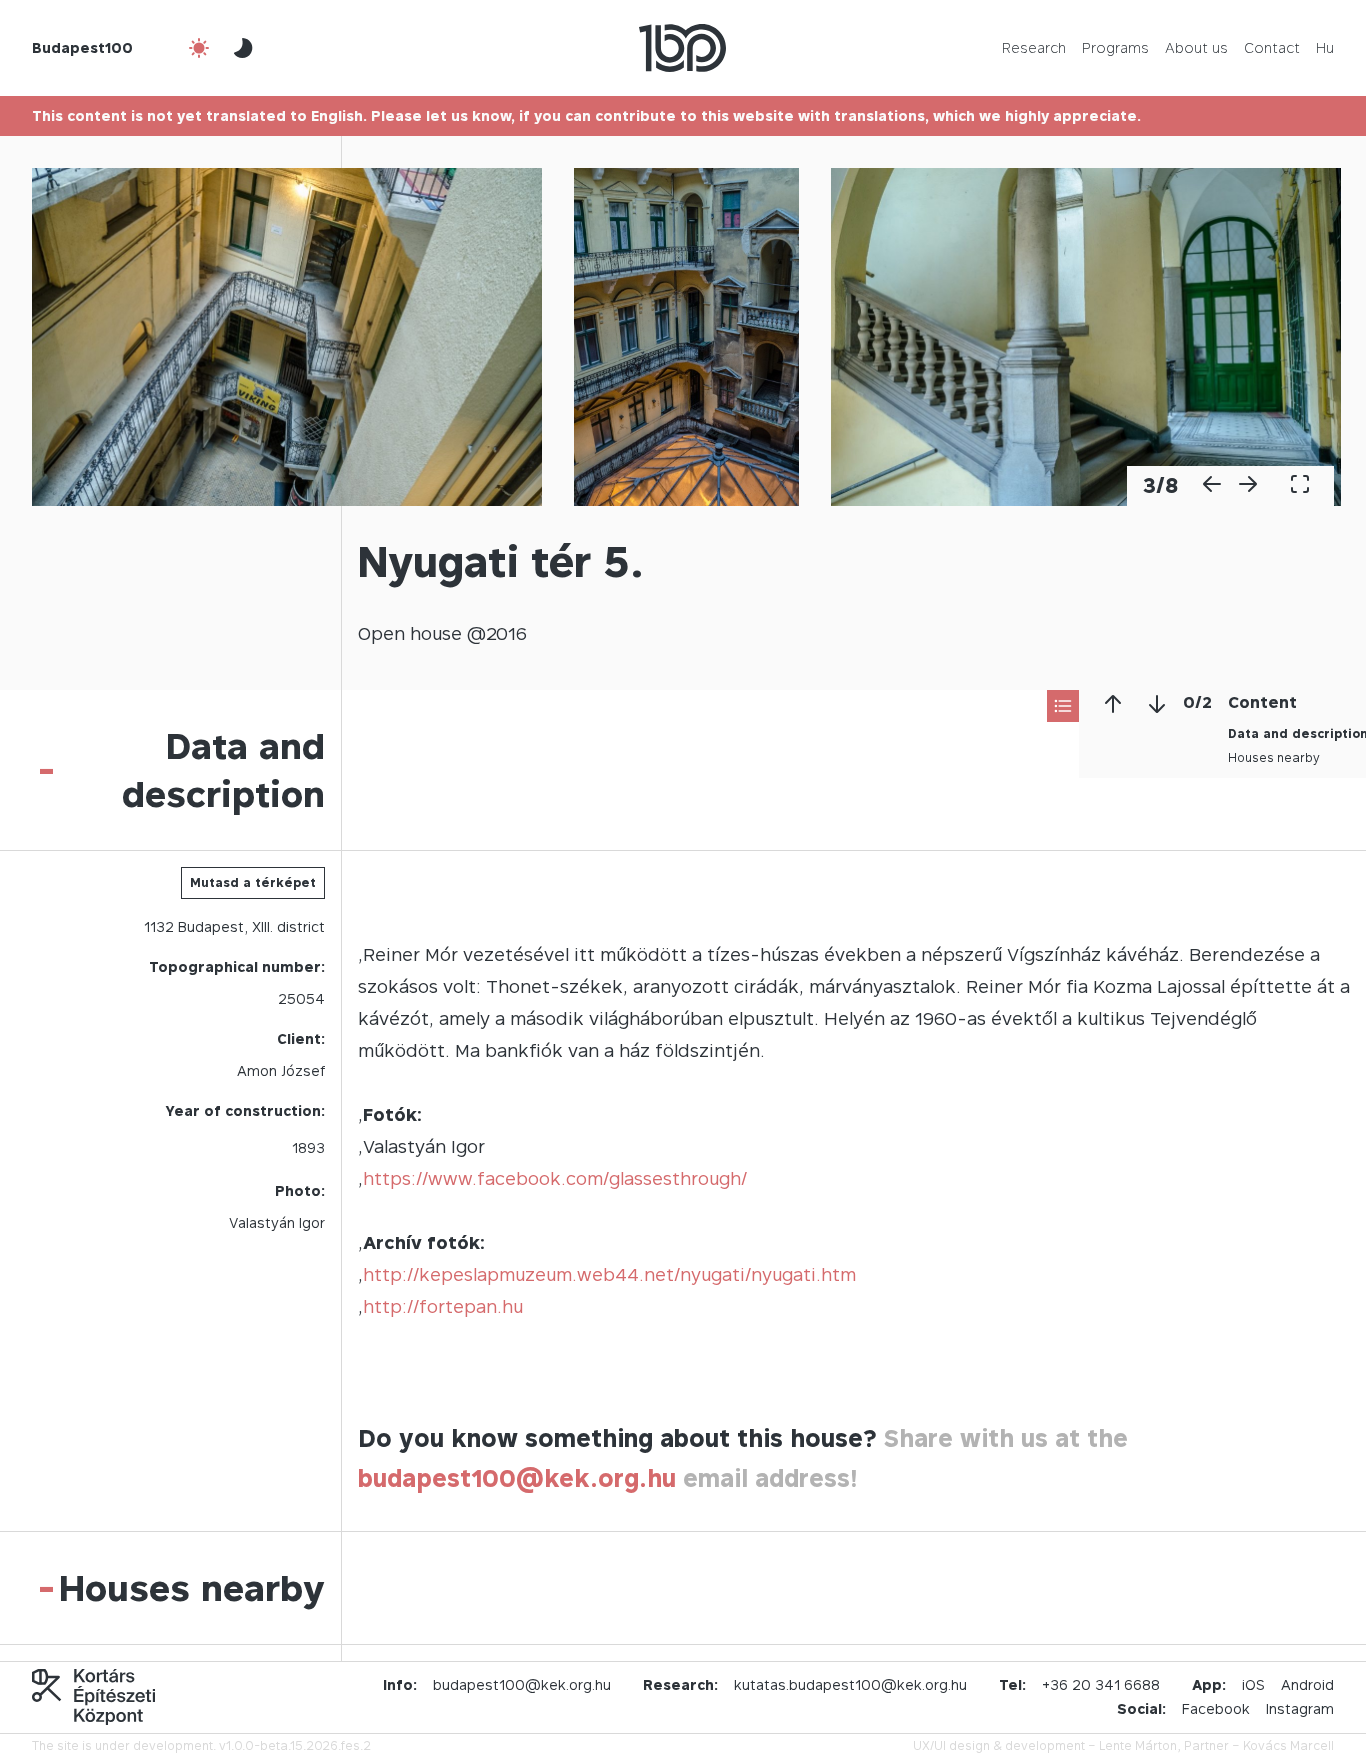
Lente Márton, (1140, 1745)
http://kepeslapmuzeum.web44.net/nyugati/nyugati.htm (609, 1274)
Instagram (1300, 1708)
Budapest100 (82, 47)
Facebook (1216, 1708)
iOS (1253, 1684)
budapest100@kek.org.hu (517, 1478)
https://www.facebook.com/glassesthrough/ (555, 1178)
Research (1034, 47)
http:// (391, 1306)
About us (1196, 47)
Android (1307, 1684)
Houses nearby (1274, 757)
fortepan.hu (471, 1306)
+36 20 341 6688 (1101, 1684)
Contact (1272, 47)
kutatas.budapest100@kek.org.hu (850, 1684)
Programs (1115, 47)
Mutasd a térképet (253, 882)
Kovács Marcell (1288, 1745)
